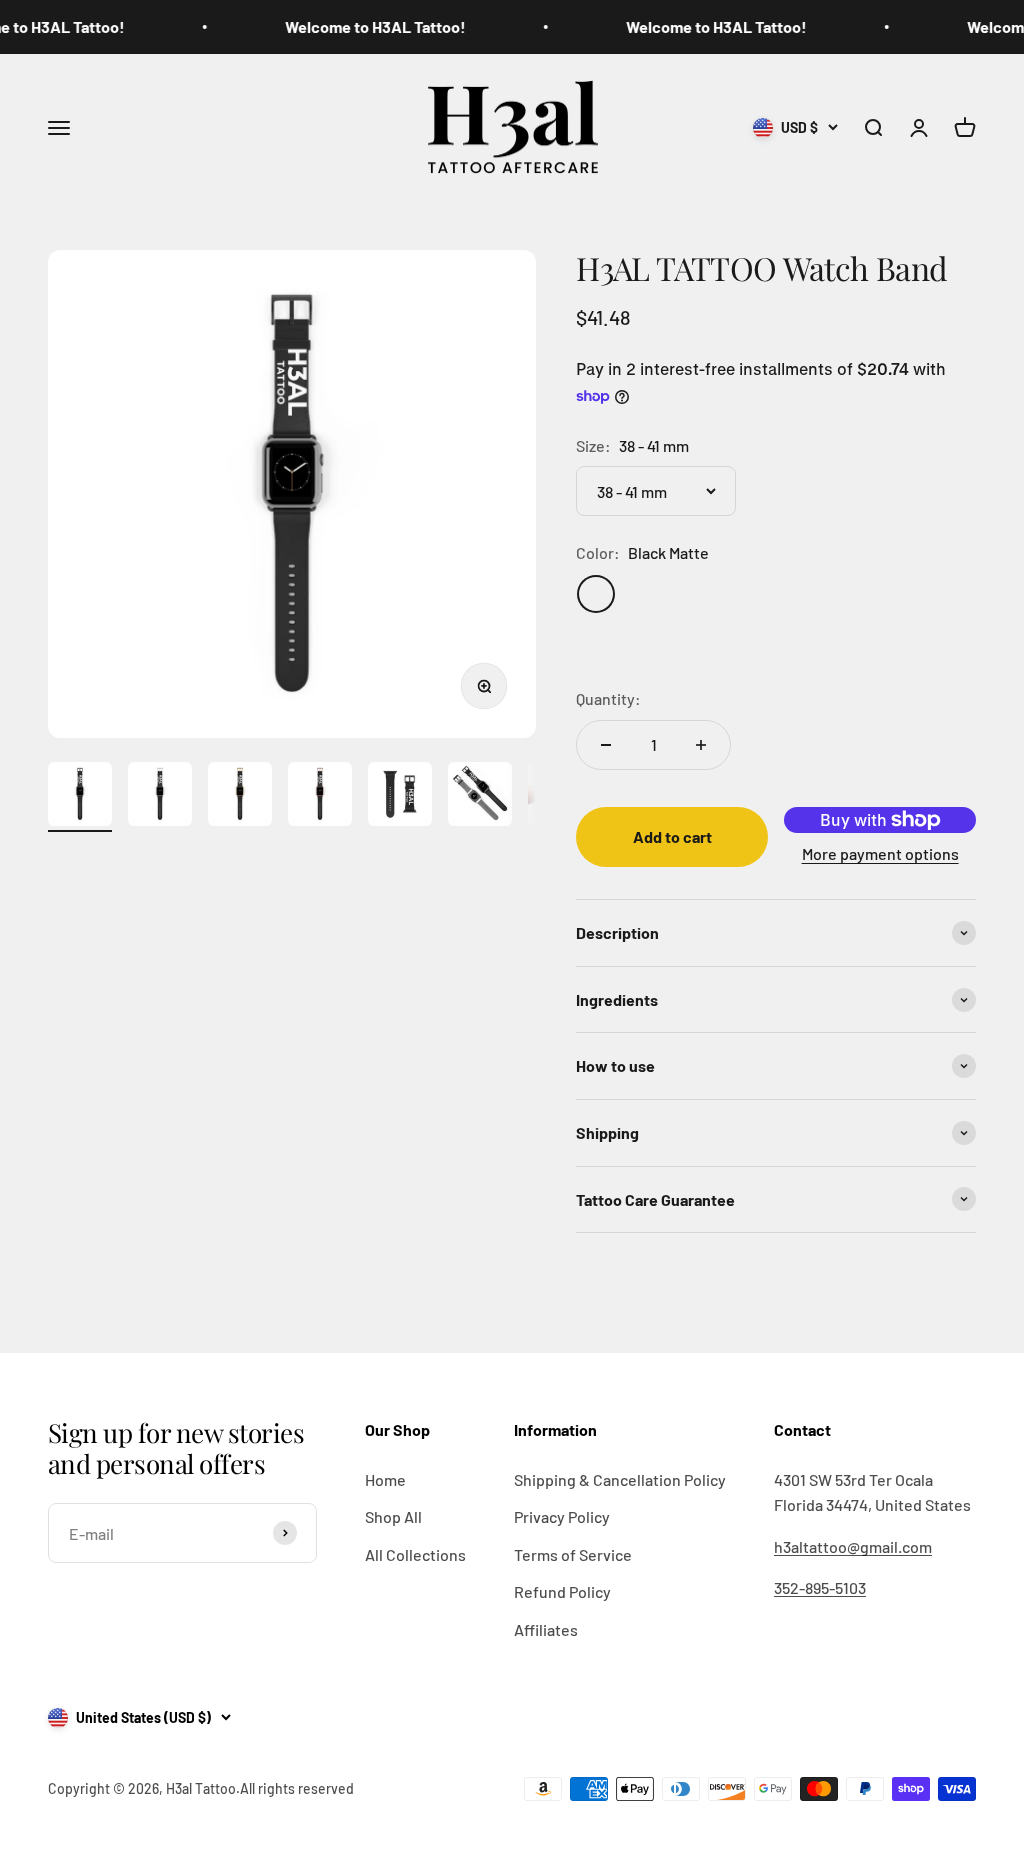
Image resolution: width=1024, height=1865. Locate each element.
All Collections (415, 1554)
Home (385, 1479)
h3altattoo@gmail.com (853, 1546)
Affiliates (546, 1629)
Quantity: (608, 698)
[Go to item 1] (80, 797)
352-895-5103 (820, 1587)
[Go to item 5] (400, 797)
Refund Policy (562, 1591)
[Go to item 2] (160, 797)
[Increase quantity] (701, 745)
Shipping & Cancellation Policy (620, 1479)
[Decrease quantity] (606, 745)
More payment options (880, 853)
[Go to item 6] (480, 797)
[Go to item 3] (240, 797)
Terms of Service (573, 1554)
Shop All (393, 1516)
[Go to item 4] (320, 797)
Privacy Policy (562, 1516)
